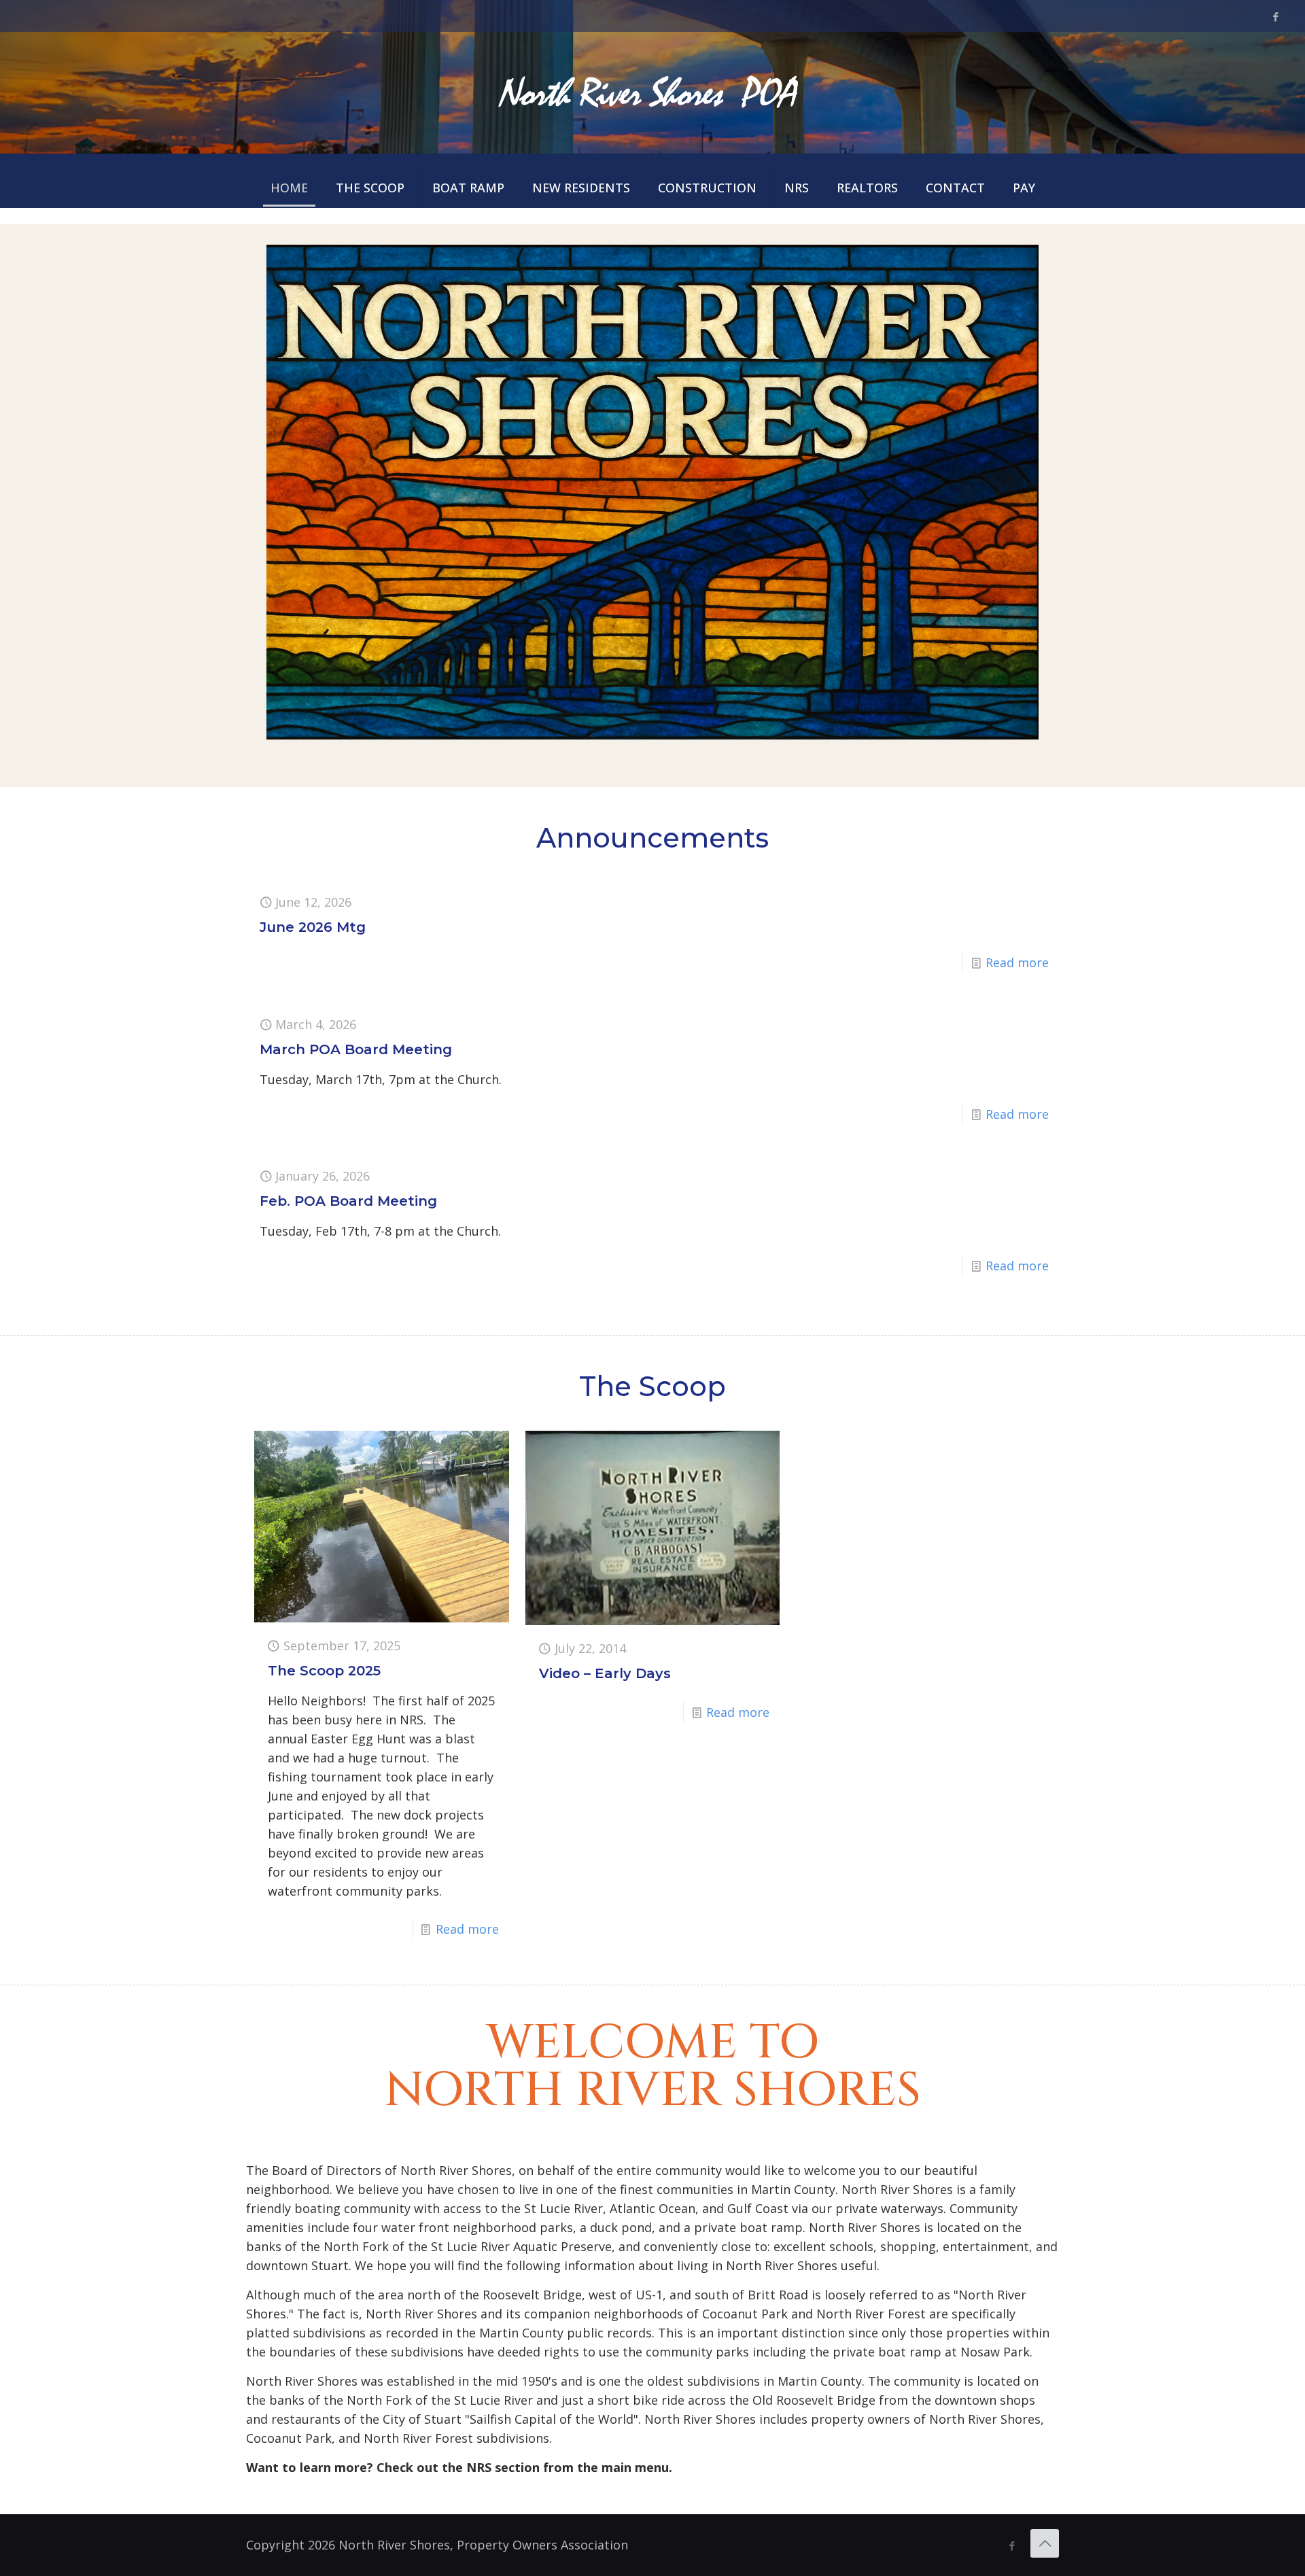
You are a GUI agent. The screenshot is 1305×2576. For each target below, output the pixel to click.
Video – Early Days (605, 1673)
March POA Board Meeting (356, 1049)
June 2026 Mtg (313, 927)
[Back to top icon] (1045, 2543)
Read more (1017, 962)
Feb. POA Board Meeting (348, 1201)
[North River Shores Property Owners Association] (652, 92)
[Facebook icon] (1275, 16)
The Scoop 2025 (324, 1671)
